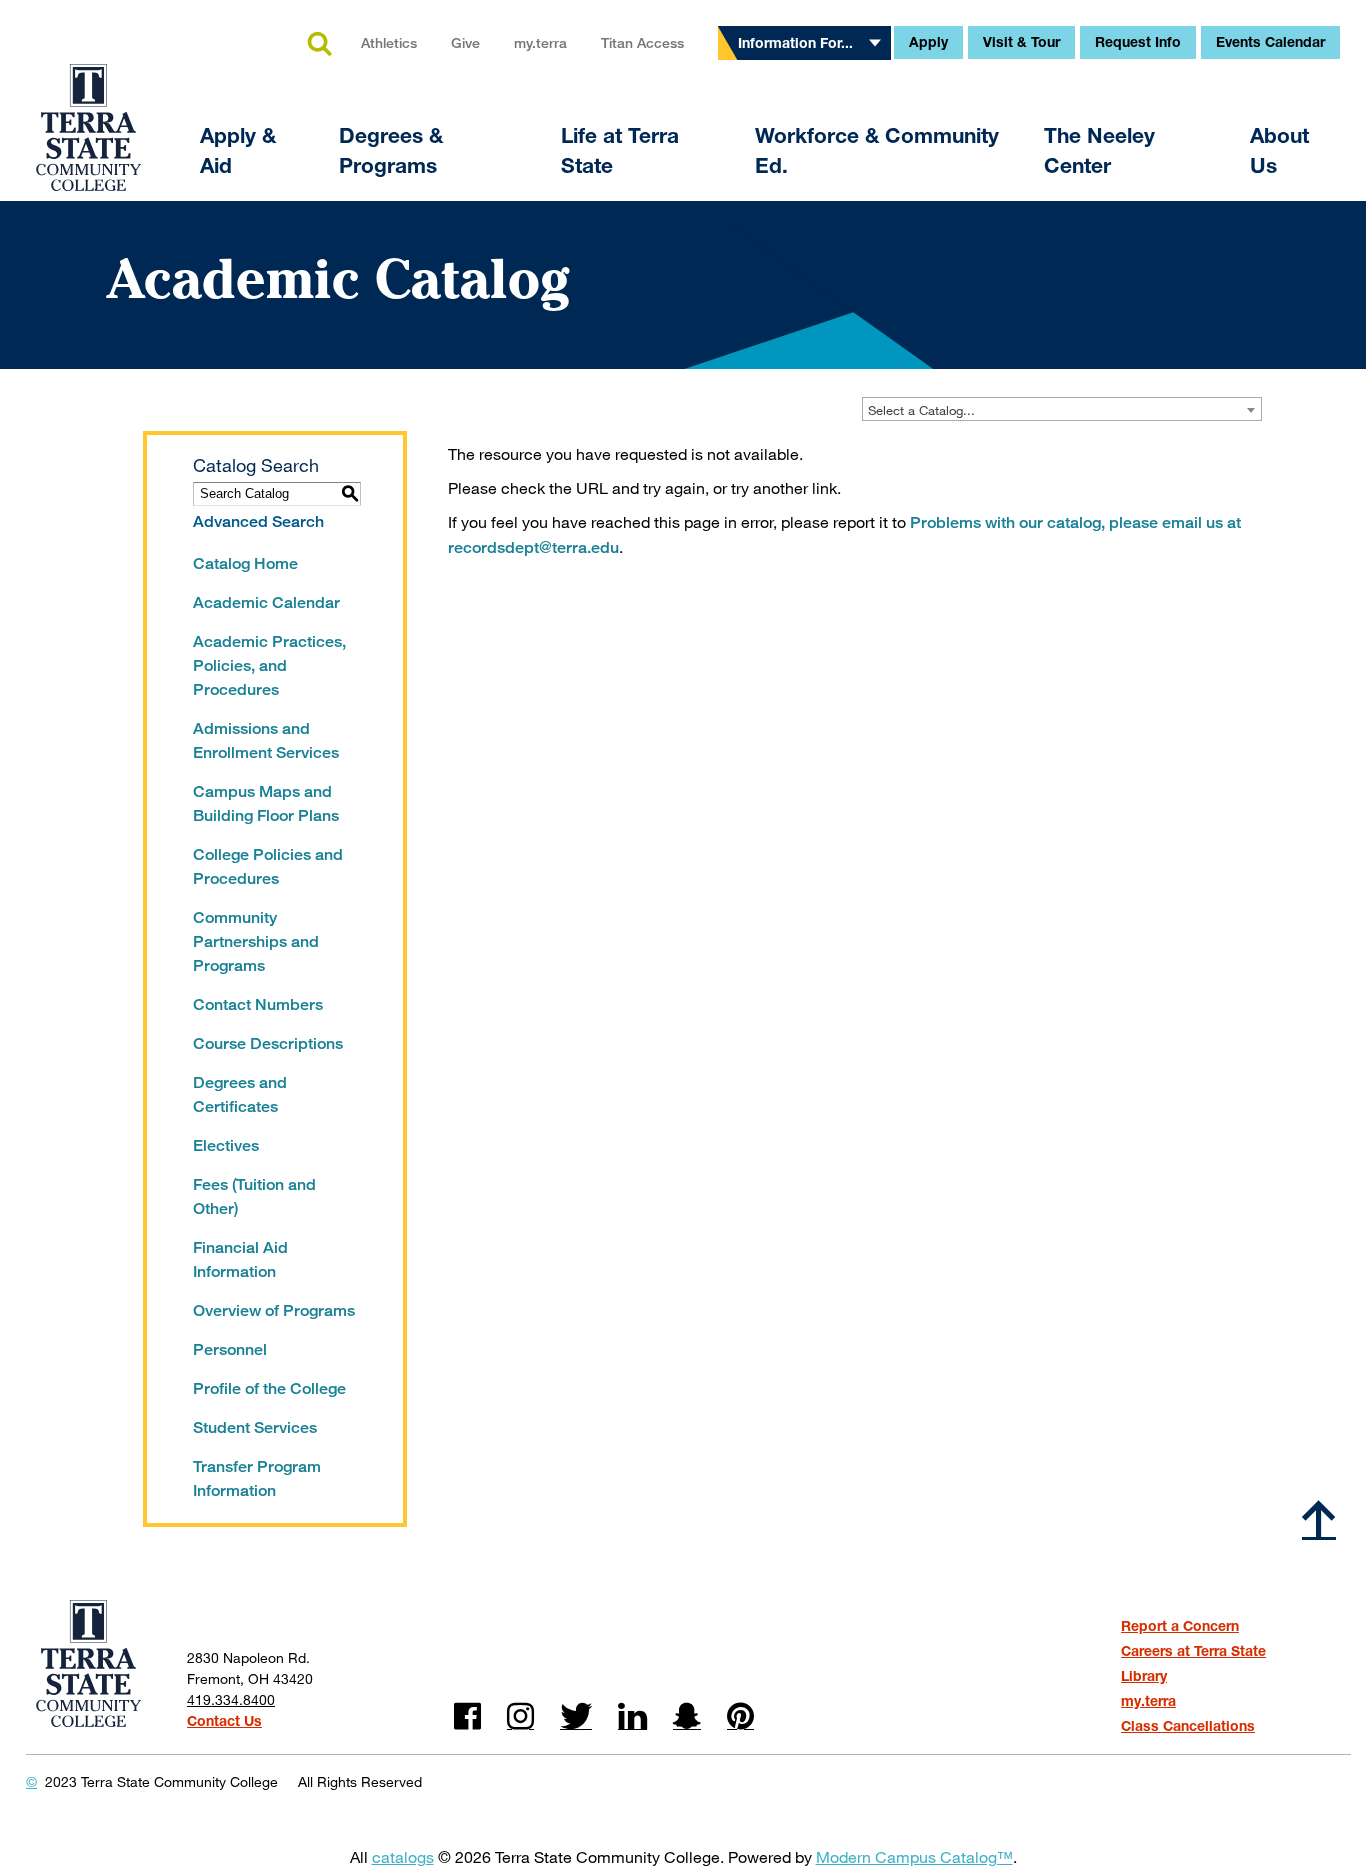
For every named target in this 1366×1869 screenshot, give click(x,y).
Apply (928, 41)
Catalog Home (245, 563)
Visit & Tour (1021, 41)
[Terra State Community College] (88, 115)
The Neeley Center (1099, 150)
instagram (520, 1716)
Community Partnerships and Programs (256, 941)
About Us (1279, 150)
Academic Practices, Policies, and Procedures (269, 665)
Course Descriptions (268, 1043)
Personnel (230, 1349)
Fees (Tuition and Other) (254, 1196)
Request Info (1138, 41)
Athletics (389, 42)
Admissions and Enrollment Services (266, 740)
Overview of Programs (274, 1310)
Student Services (255, 1427)
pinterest (740, 1716)
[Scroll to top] (1319, 1519)
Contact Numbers (258, 1004)
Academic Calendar (266, 602)
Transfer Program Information (257, 1478)
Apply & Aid (238, 150)
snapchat (687, 1716)
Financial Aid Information (240, 1259)
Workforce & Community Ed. (877, 150)
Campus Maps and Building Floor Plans (266, 803)
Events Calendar (1270, 41)
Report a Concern (1180, 1625)
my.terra (540, 42)
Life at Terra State (620, 150)
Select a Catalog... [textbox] (921, 410)
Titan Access (642, 42)
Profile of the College (269, 1388)
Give (465, 42)
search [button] (319, 45)
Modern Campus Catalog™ (914, 1856)
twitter (576, 1716)
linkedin (632, 1716)
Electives (226, 1145)
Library (1144, 1675)
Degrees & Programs (391, 150)
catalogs (403, 1856)
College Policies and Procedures (268, 866)
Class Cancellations (1188, 1725)
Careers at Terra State (1193, 1650)
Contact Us (224, 1720)
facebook (467, 1716)
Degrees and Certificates (240, 1094)
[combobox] (1062, 409)
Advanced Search (258, 521)
